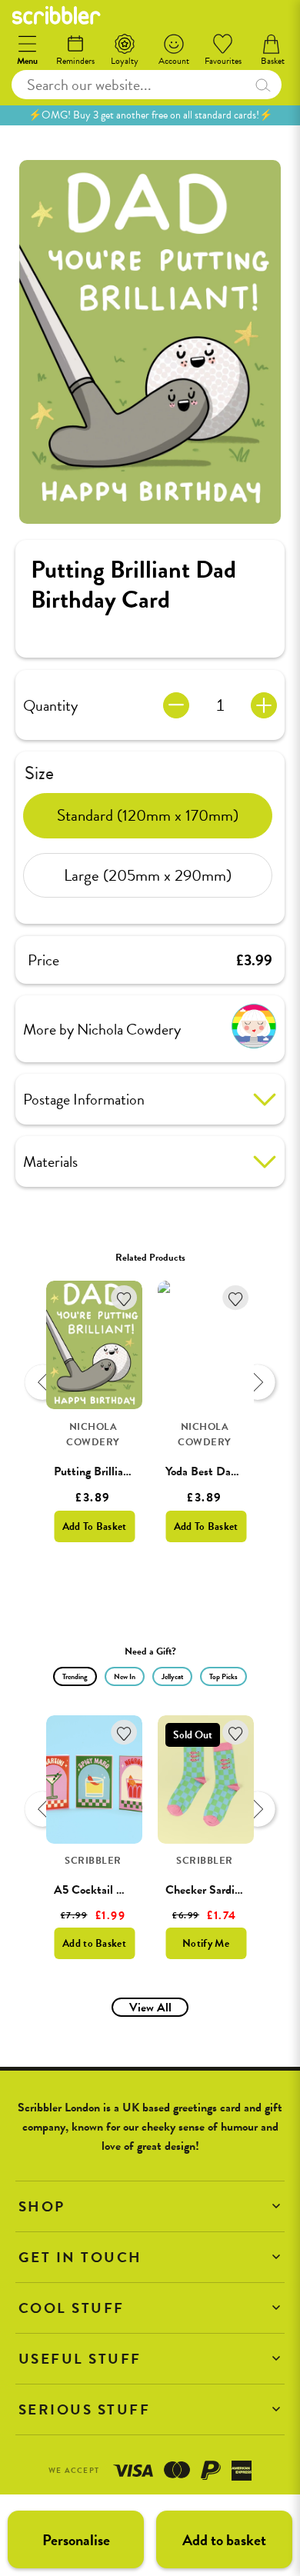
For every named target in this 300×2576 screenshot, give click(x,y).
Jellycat (172, 1676)
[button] (150, 2206)
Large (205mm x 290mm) (148, 875)
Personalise (76, 2540)
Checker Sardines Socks (224, 1890)
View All (150, 2008)
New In (125, 1676)
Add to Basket (94, 1943)
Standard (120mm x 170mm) (148, 815)
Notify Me (206, 1943)
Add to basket (224, 2540)
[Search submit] (263, 85)
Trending (75, 1676)
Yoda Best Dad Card (215, 1471)
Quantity (50, 705)
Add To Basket (95, 1526)
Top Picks (223, 1676)
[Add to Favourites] (124, 1298)
